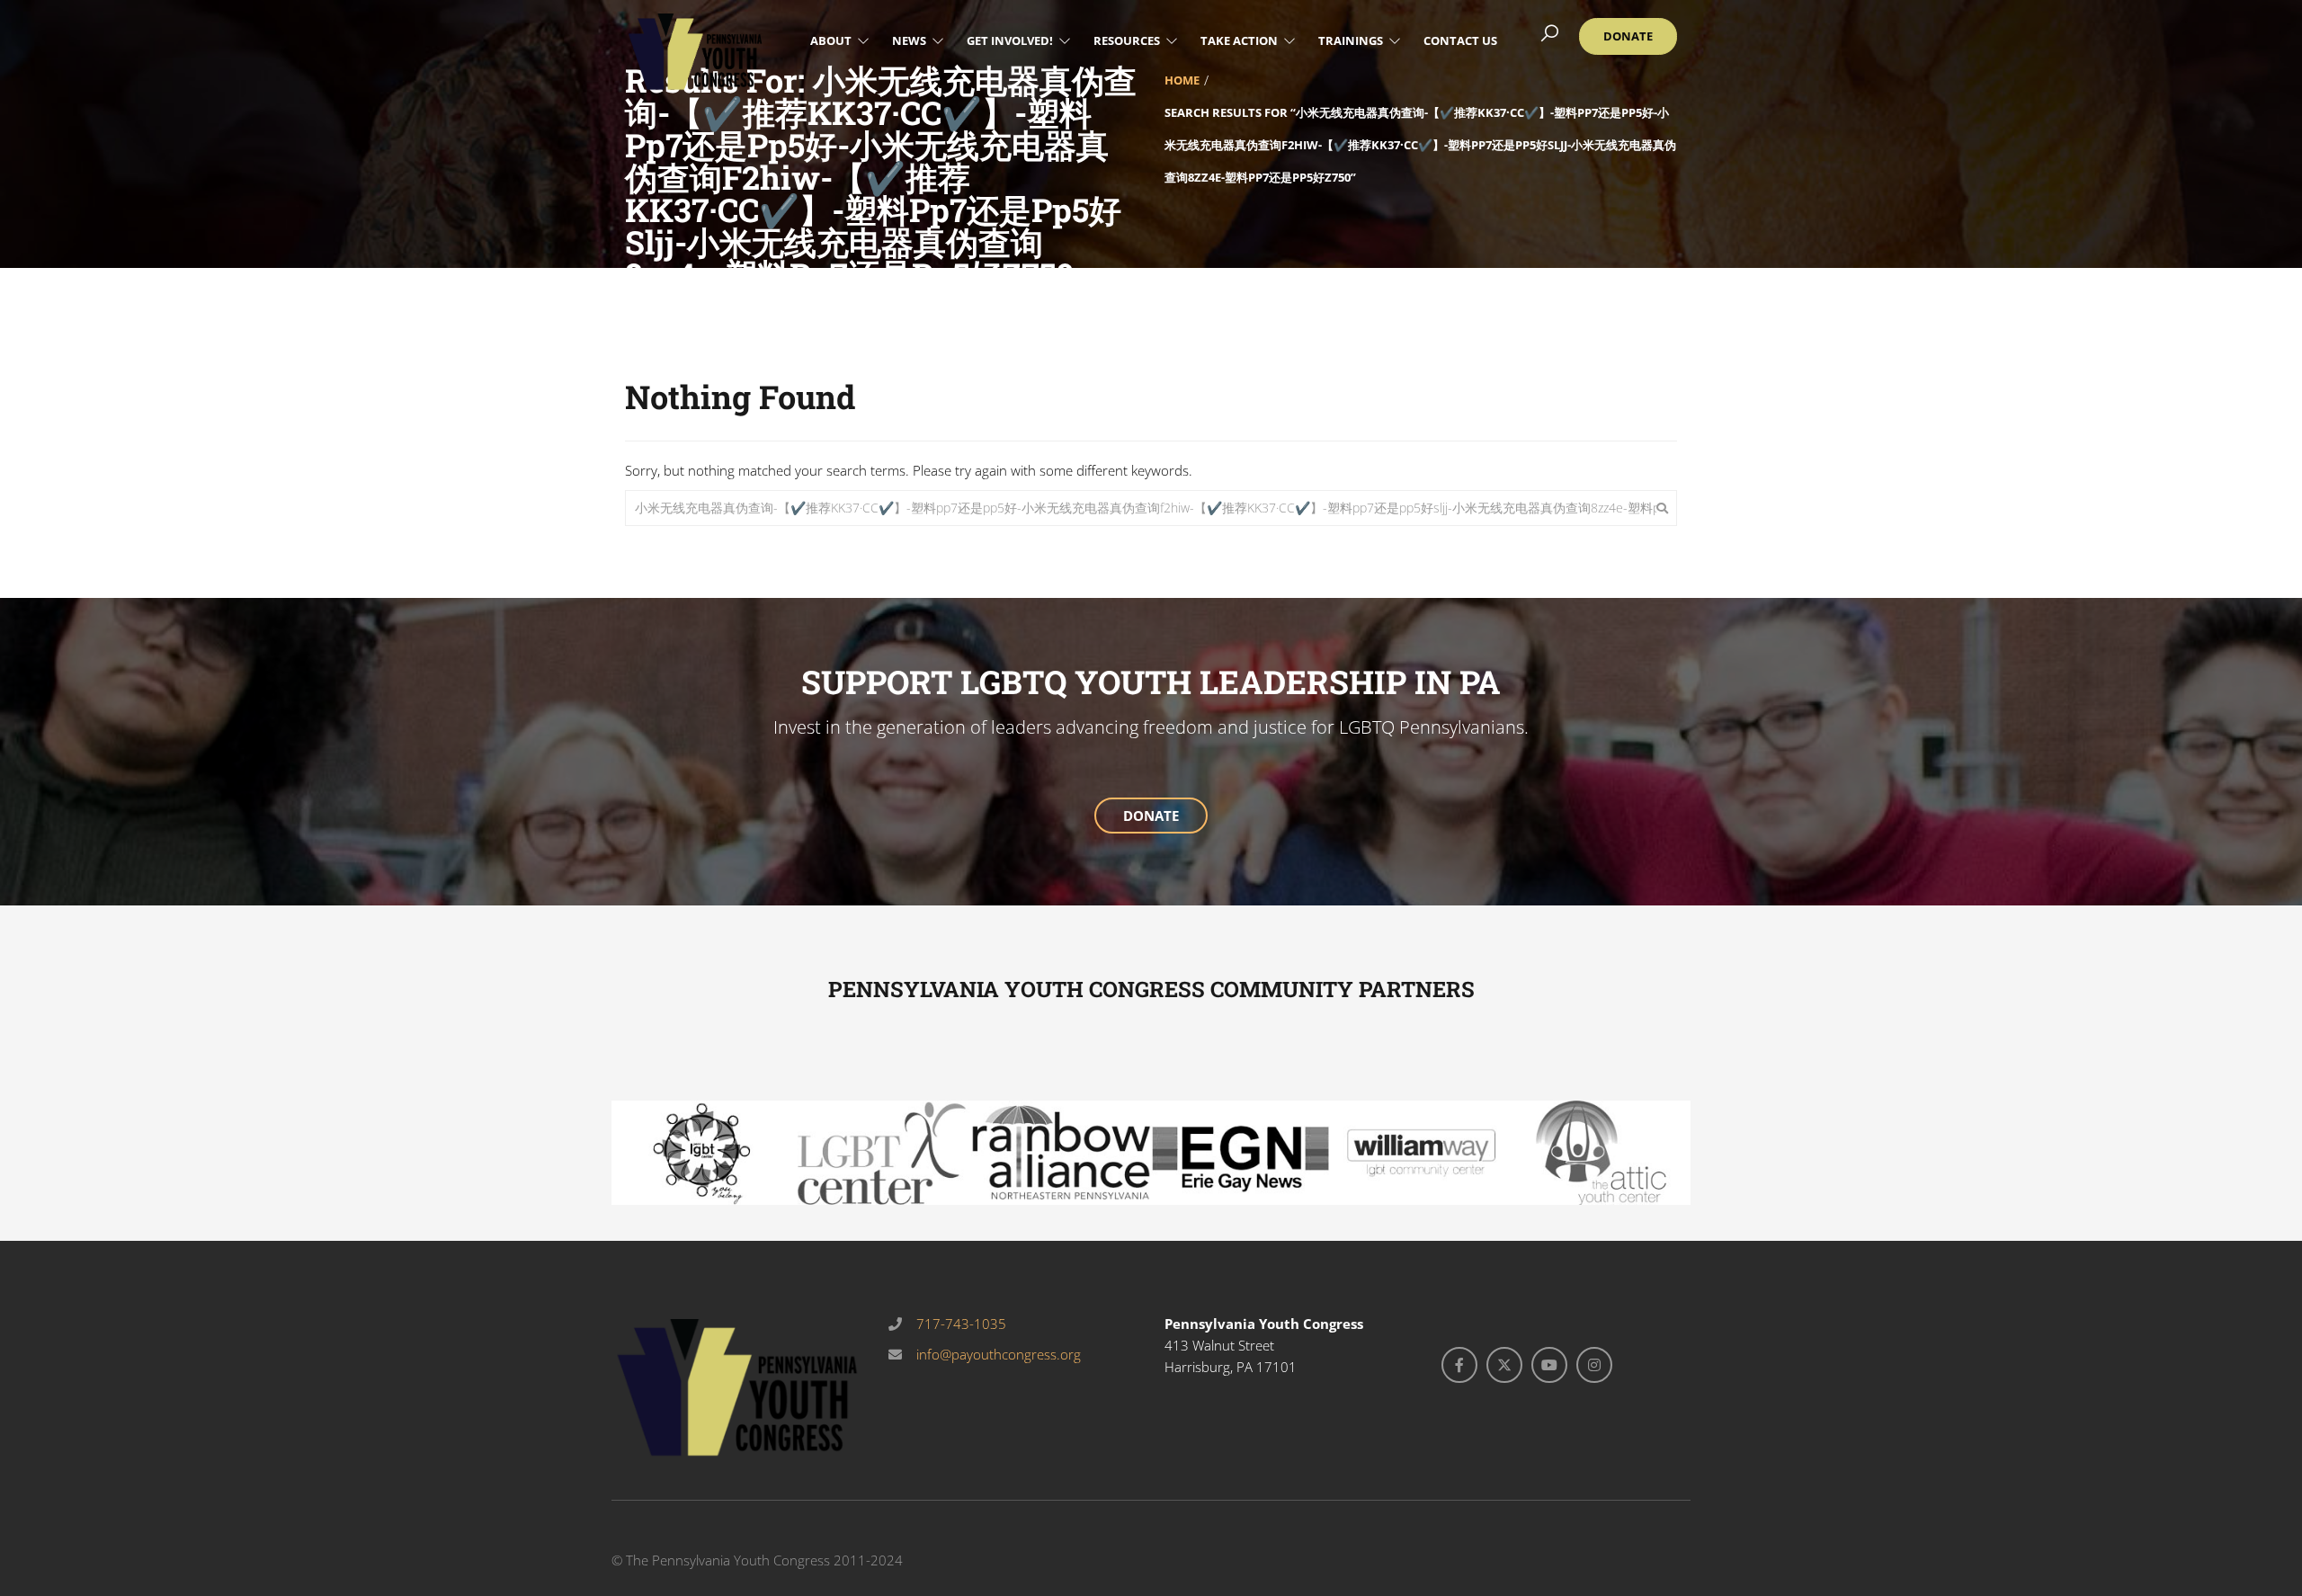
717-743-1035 (959, 1324)
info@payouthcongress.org (997, 1354)
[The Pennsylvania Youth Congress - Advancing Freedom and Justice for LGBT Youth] (695, 51)
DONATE (1151, 816)
